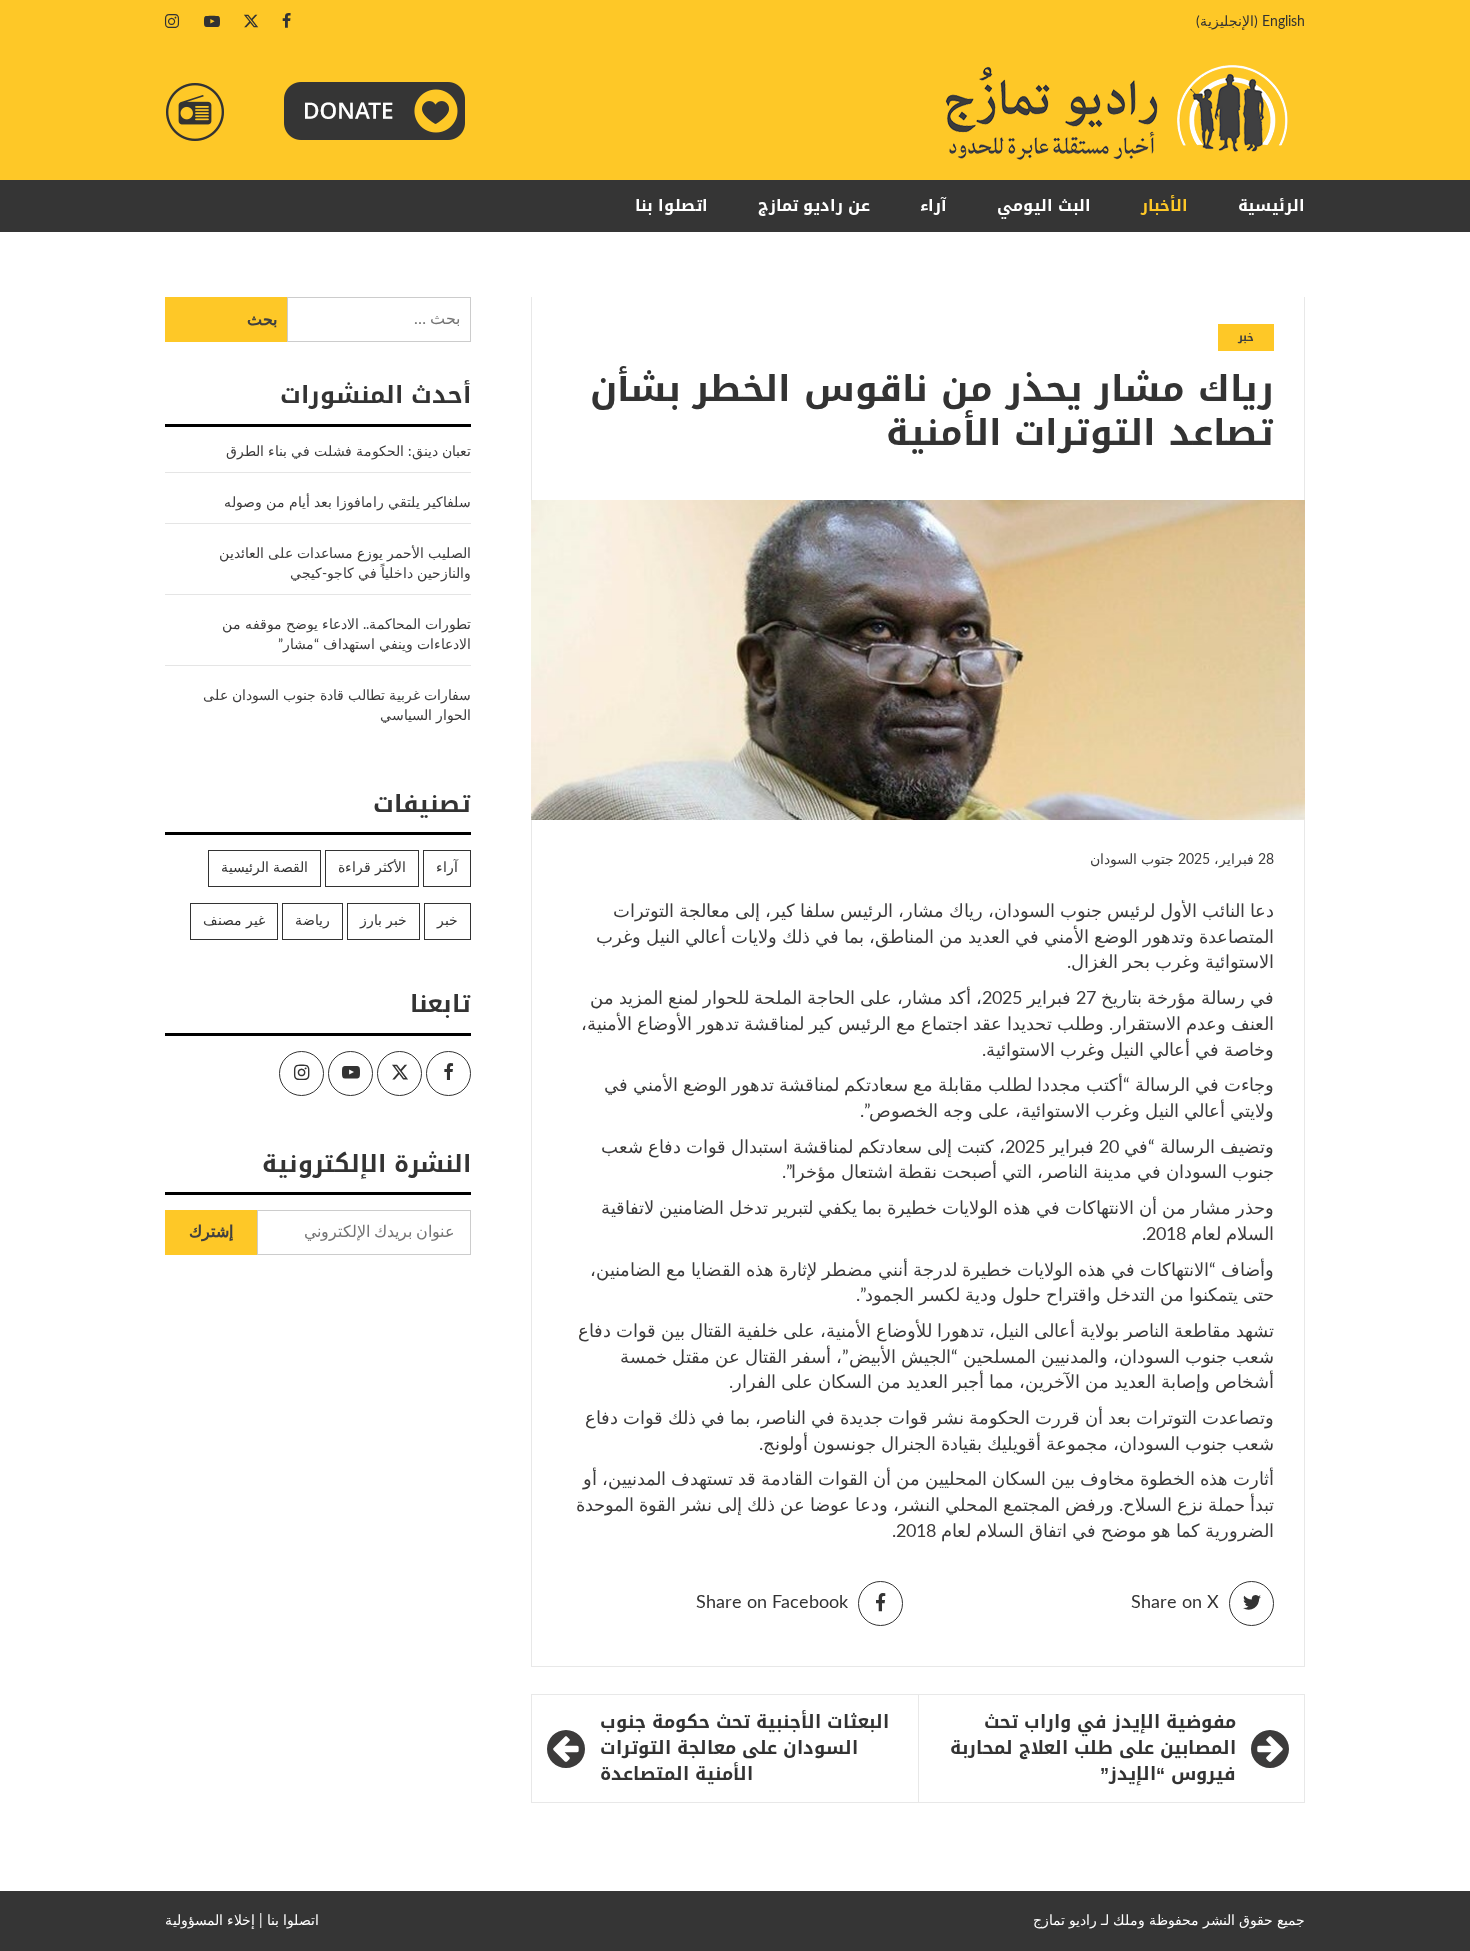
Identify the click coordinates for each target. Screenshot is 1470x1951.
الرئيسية (1271, 205)
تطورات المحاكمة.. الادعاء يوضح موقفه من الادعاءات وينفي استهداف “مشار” (346, 635)
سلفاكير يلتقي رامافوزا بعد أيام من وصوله (347, 503)
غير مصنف (234, 921)
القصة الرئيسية (264, 868)
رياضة (312, 921)
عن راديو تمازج (814, 205)
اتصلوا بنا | (289, 1921)
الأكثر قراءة (372, 868)
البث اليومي (1044, 205)
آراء (933, 205)
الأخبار (1164, 205)
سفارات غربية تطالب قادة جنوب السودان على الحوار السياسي (337, 706)
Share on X (1175, 1603)
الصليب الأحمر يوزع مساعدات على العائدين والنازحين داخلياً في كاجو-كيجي (345, 564)
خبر (1246, 337)
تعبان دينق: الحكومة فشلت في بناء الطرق (346, 452)
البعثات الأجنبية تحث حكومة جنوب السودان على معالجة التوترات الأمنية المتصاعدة (744, 1748)
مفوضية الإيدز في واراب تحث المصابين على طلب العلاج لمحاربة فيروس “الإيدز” (1093, 1748)
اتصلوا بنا (671, 205)
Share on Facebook (772, 1603)
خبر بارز (383, 921)
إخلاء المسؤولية (210, 1921)
